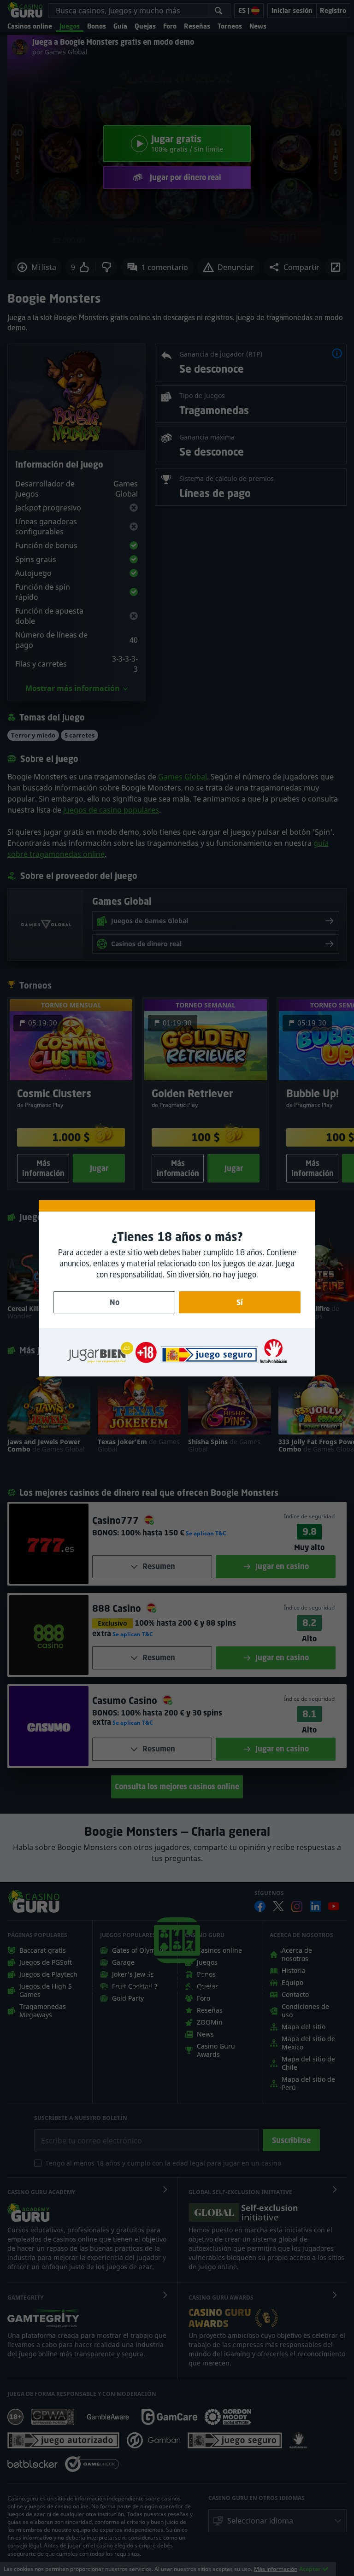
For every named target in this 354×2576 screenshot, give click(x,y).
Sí (240, 1302)
